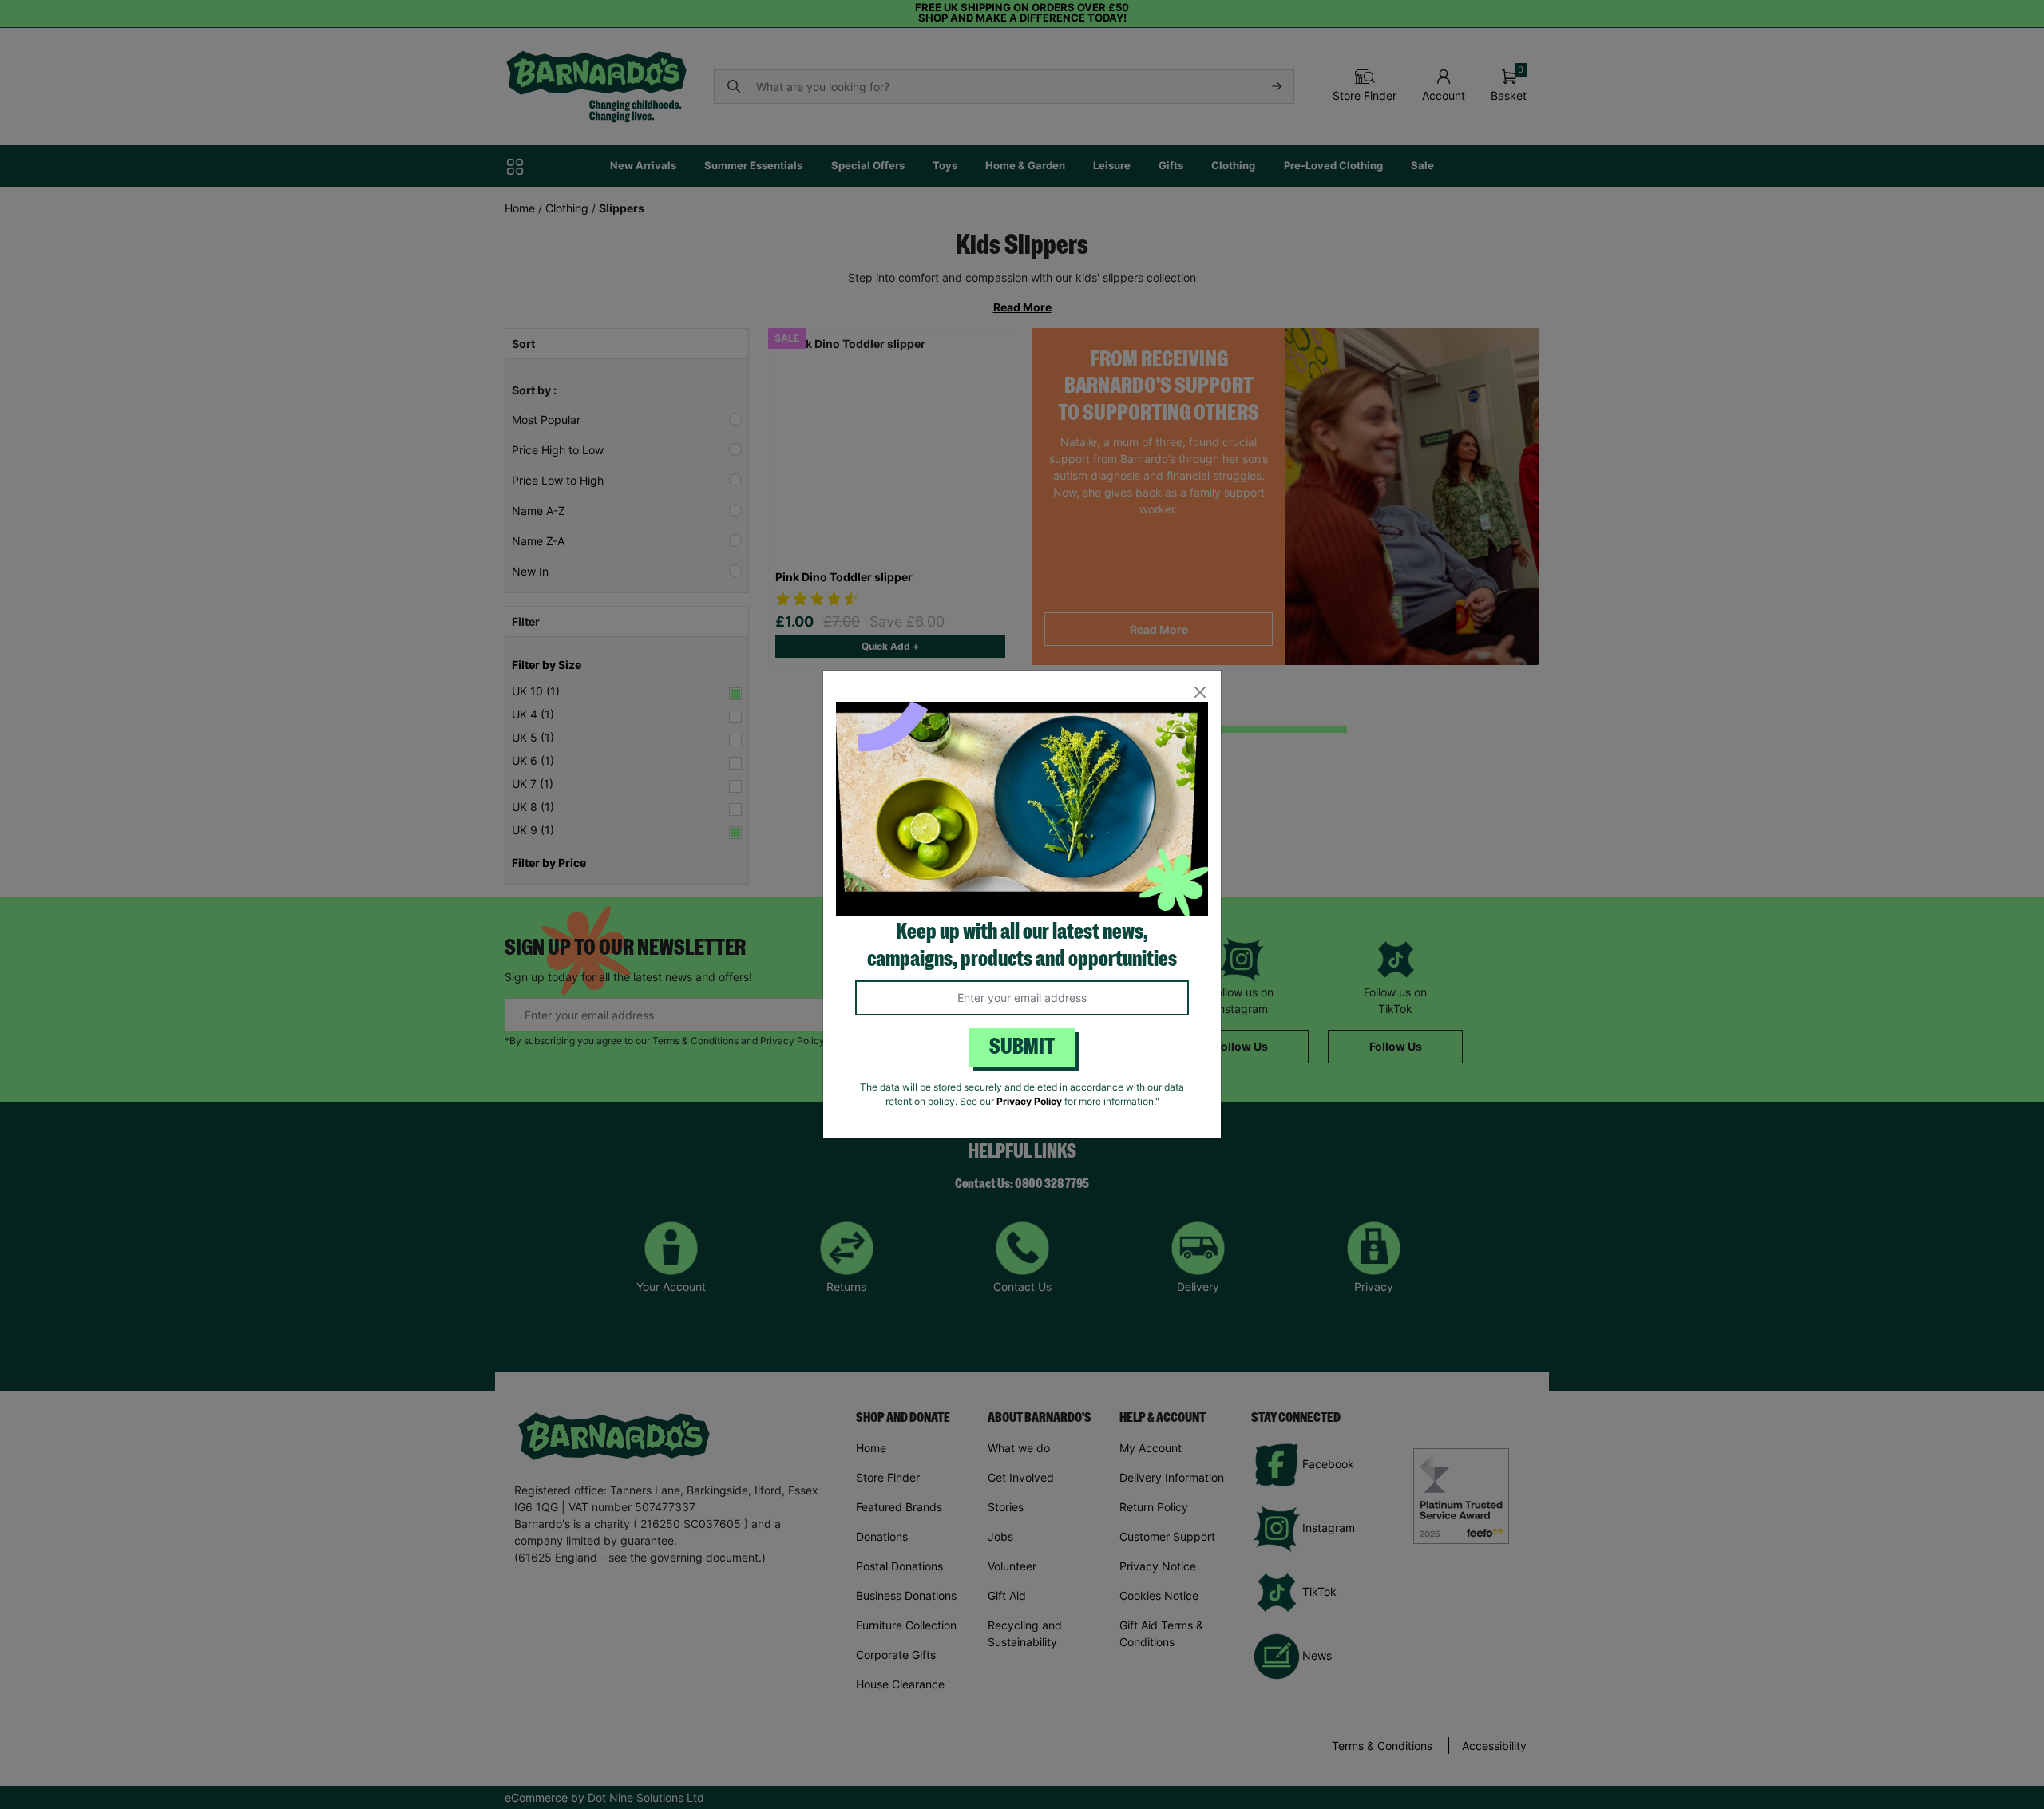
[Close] (1200, 692)
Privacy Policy (1029, 1101)
